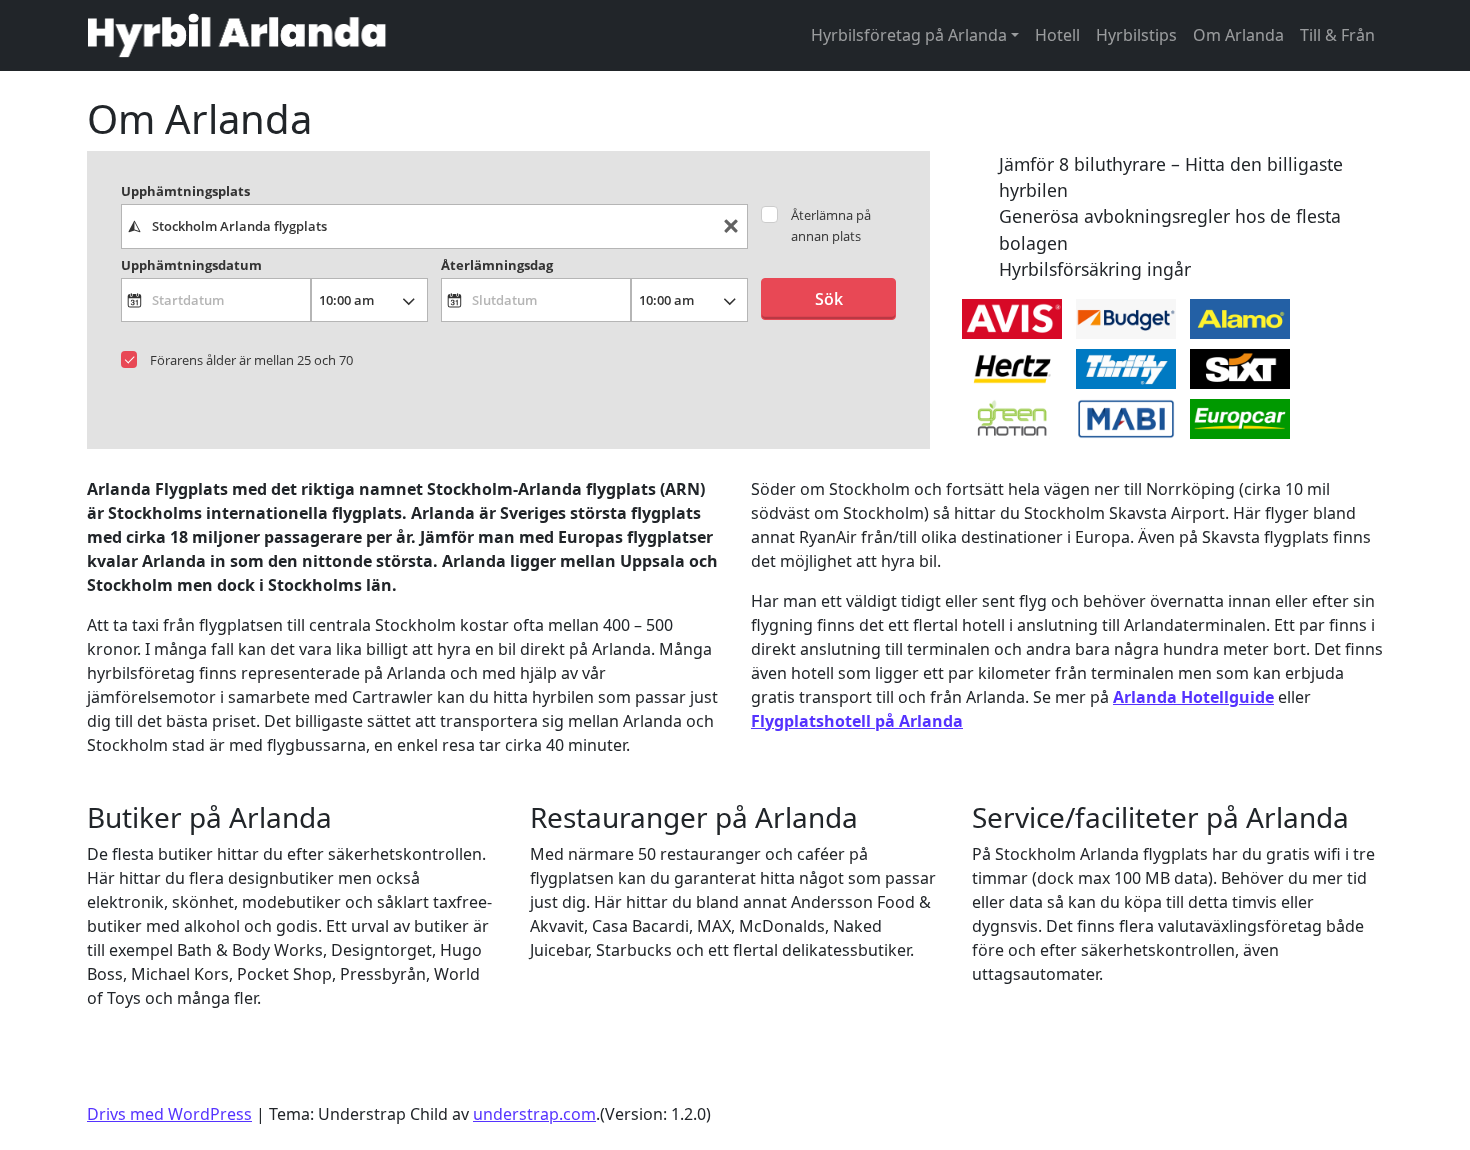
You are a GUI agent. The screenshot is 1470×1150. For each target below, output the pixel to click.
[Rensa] (731, 226)
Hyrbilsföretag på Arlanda (909, 35)
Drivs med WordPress (169, 1114)
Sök (829, 299)
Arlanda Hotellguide (1193, 697)
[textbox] (435, 226)
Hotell (1057, 35)
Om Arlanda (1238, 35)
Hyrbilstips (1136, 35)
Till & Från (1337, 35)
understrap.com (534, 1114)
